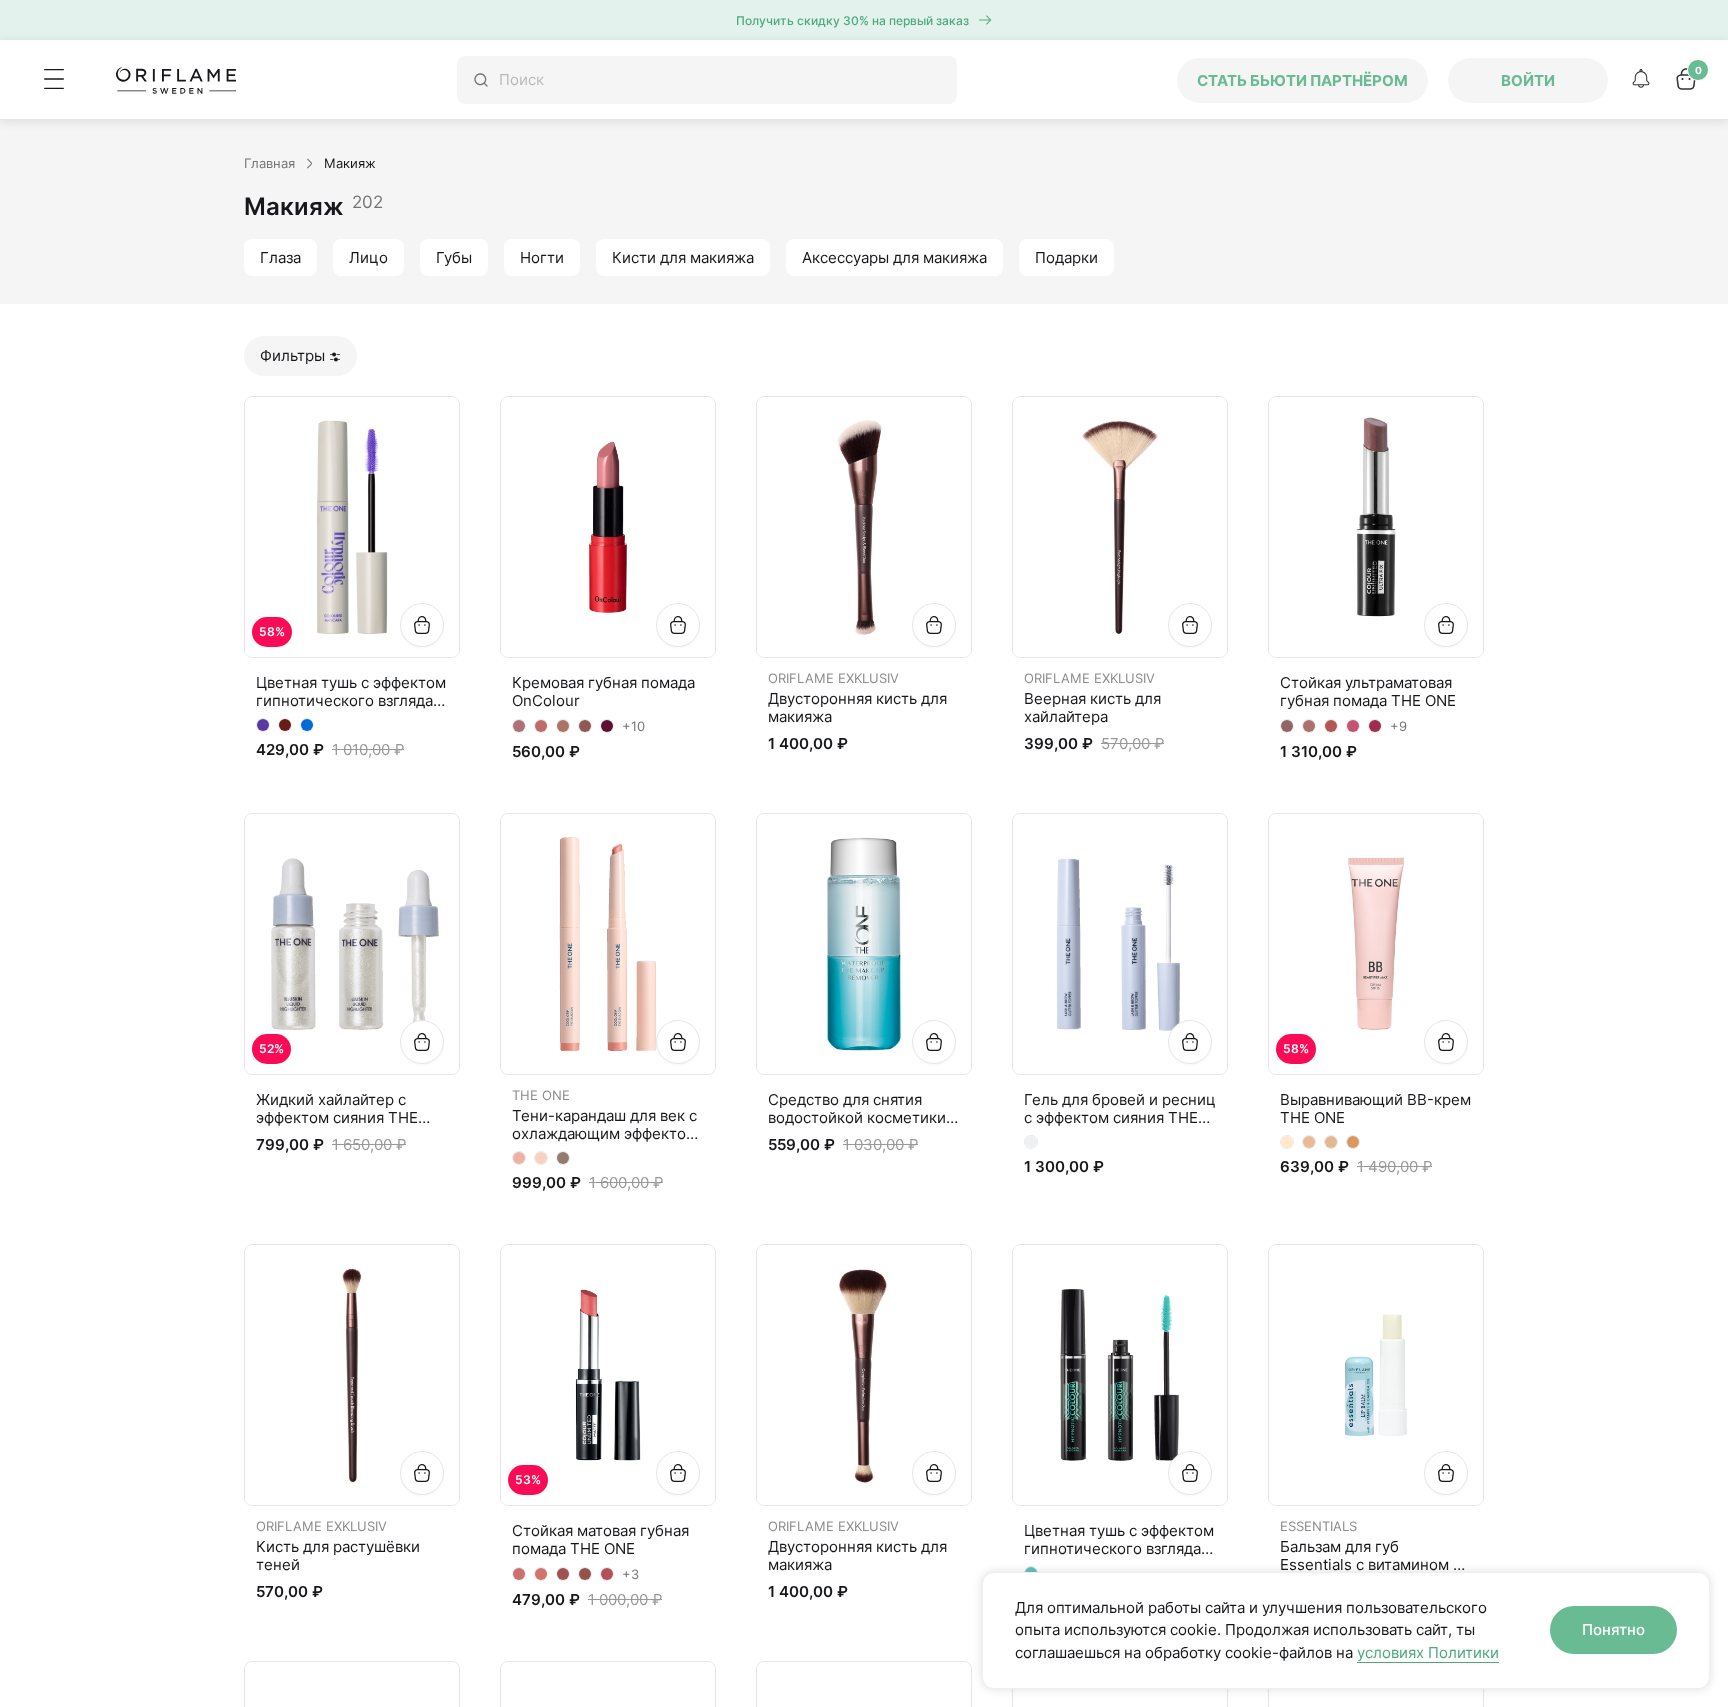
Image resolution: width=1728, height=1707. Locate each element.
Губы (454, 257)
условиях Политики (1428, 1652)
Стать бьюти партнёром (1302, 80)
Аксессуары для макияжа (894, 257)
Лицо (368, 257)
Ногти (542, 257)
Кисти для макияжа (683, 257)
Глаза (280, 257)
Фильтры (292, 355)
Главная (269, 163)
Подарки (1066, 257)
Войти (1528, 80)
